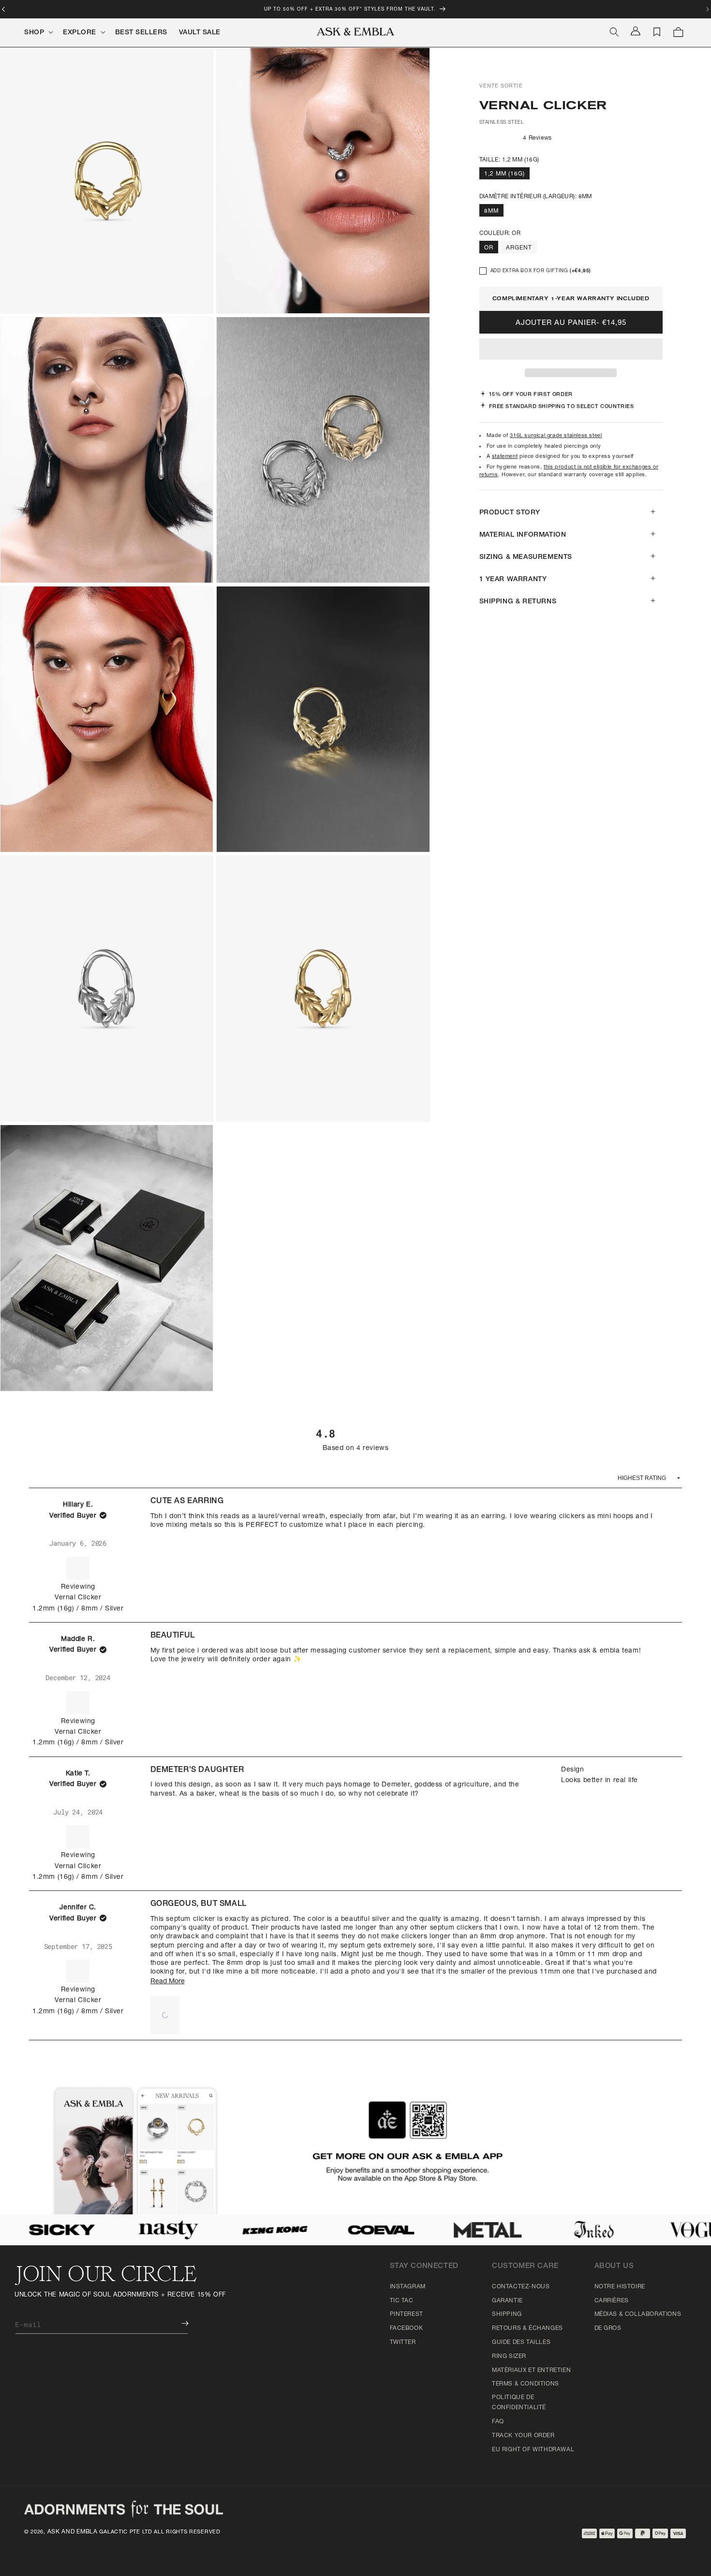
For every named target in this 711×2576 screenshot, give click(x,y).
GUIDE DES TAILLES (521, 2342)
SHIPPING (507, 2314)
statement (505, 457)
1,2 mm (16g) (504, 174)
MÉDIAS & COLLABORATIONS (638, 2314)
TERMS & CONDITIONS (526, 2384)
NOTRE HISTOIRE (620, 2287)
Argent (519, 248)
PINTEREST (407, 2314)
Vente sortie (501, 86)
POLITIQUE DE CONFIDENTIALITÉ (519, 2403)
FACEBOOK (407, 2328)
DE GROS (608, 2328)
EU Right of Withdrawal (533, 2450)
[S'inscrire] (178, 2323)
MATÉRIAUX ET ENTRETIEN (531, 2371)
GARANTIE (507, 2301)
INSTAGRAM (408, 2287)
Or (489, 248)
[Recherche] (614, 32)
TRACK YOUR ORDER (523, 2436)
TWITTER (403, 2342)
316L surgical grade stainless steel (556, 436)
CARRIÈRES (612, 2301)
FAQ (498, 2422)
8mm (491, 211)
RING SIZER (509, 2356)
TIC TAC (402, 2301)
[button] (571, 350)
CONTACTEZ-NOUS (521, 2287)
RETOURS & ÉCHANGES (527, 2328)
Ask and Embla (73, 2532)
